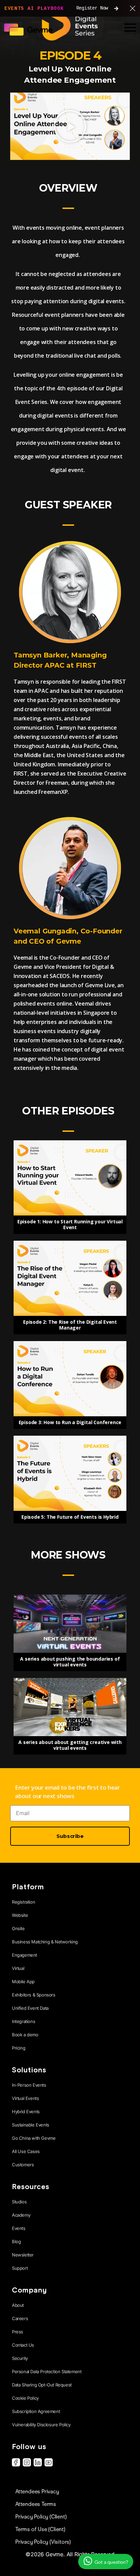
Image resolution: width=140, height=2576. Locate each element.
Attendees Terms (36, 2504)
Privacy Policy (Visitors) (43, 2542)
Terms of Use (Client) (40, 2529)
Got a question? (111, 2562)
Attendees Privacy (37, 2491)
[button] (70, 126)
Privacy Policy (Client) (41, 2517)
